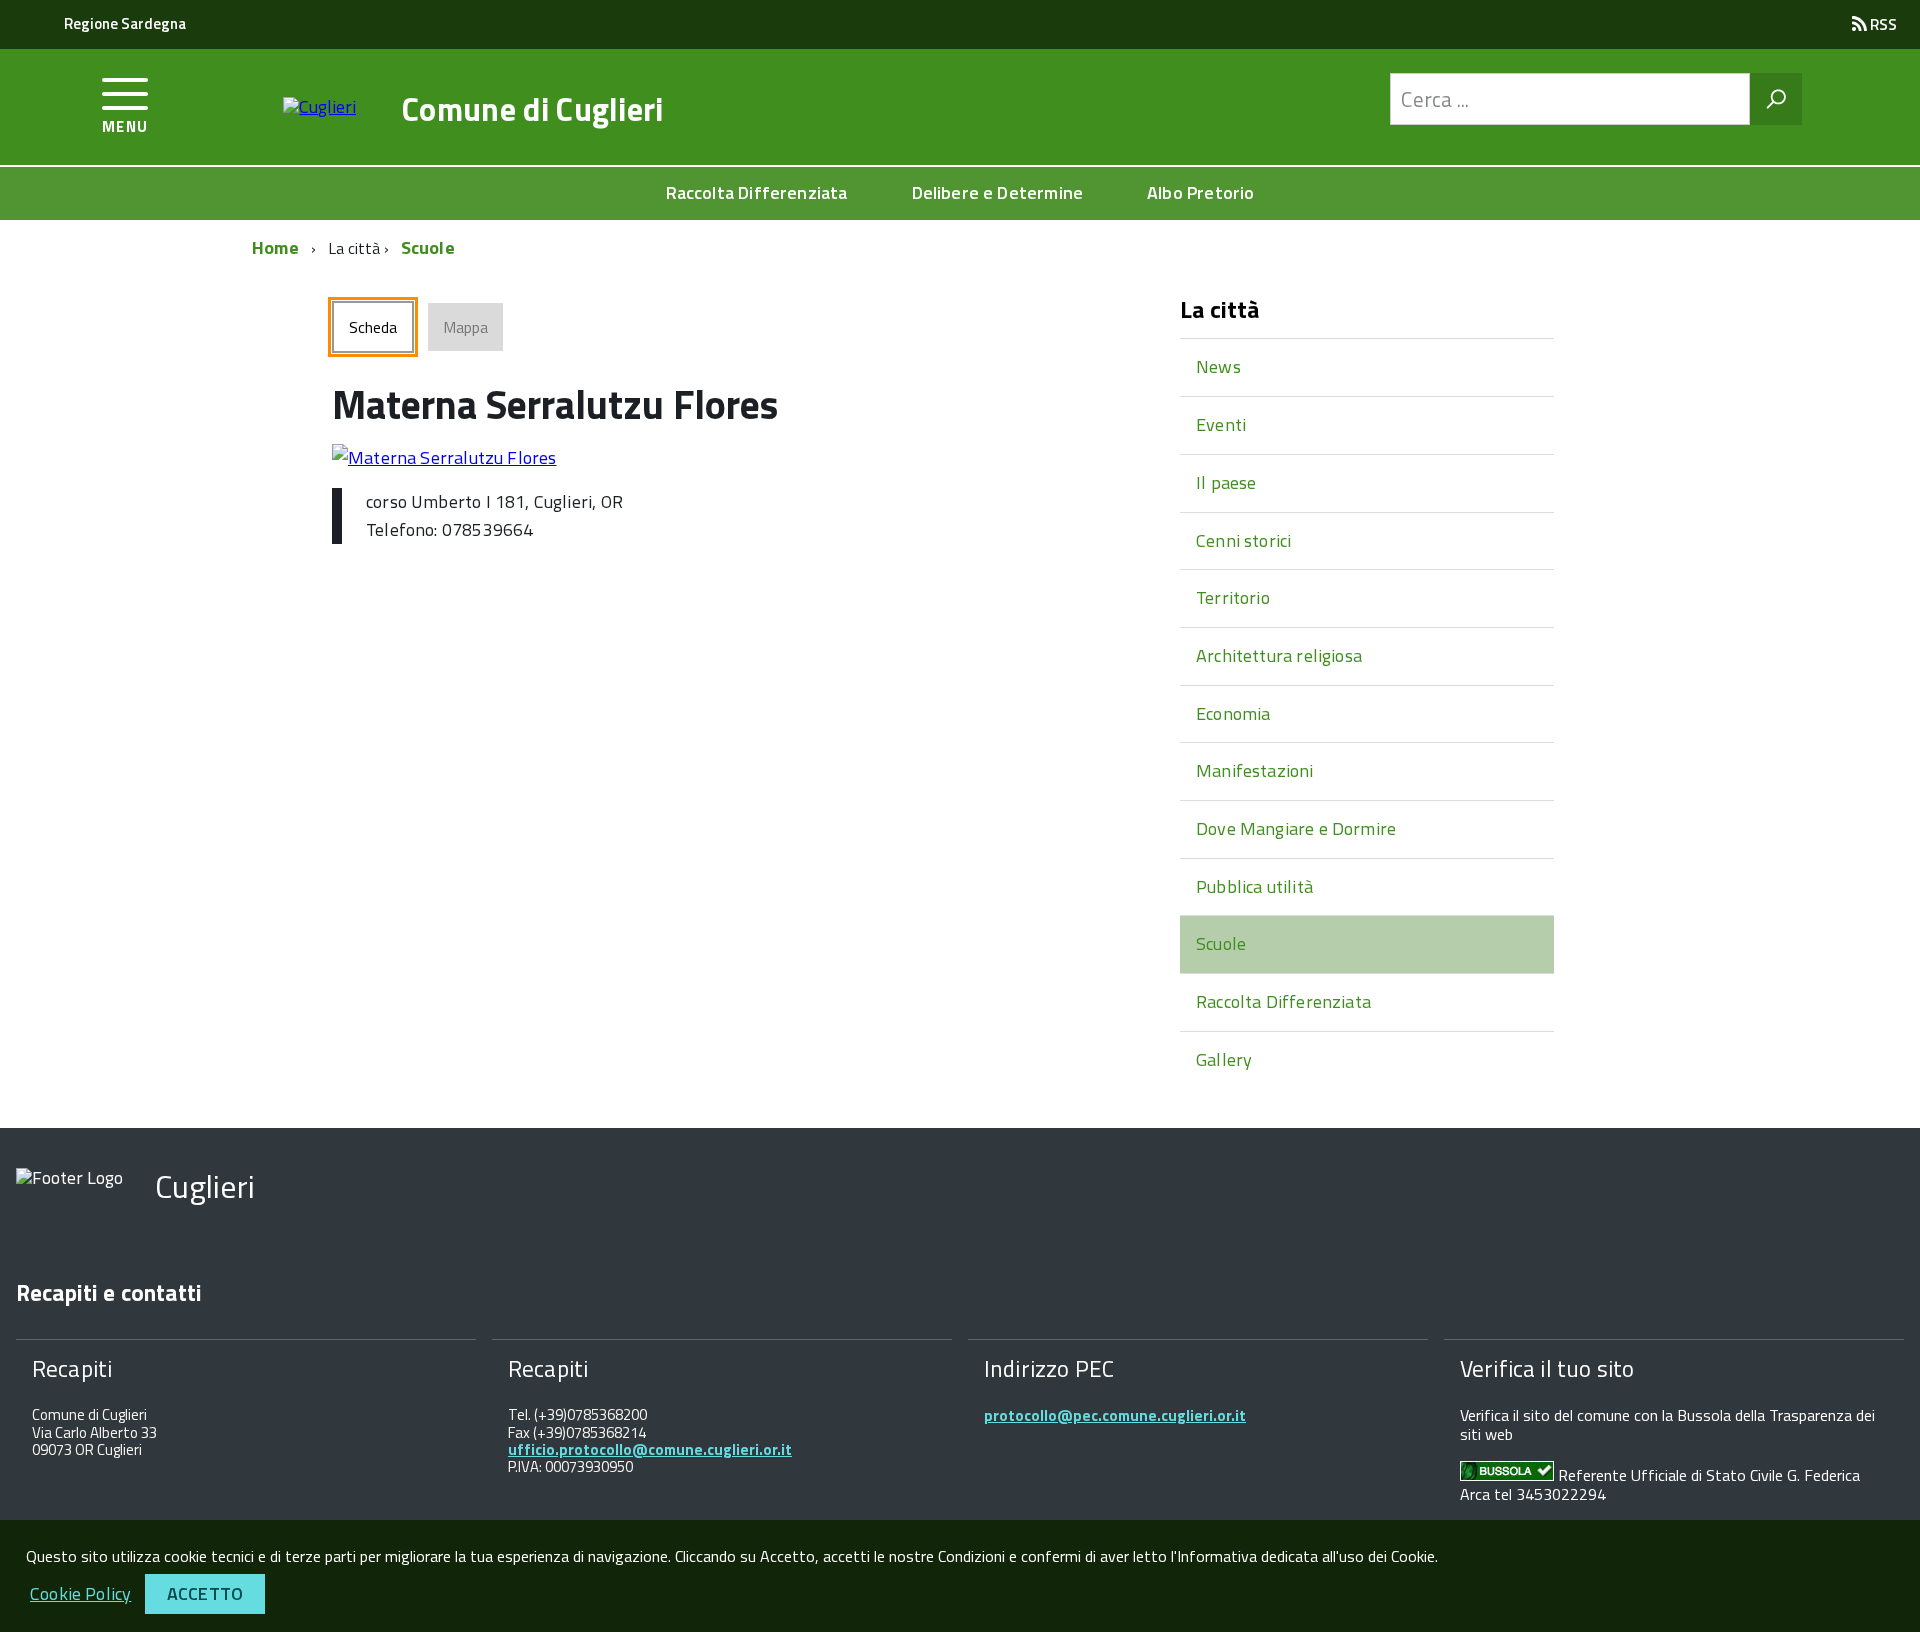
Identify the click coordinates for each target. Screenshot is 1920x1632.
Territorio (1233, 597)
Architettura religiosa (1279, 655)
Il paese (1226, 482)
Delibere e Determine (998, 192)
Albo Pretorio (1200, 192)
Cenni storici (1243, 540)
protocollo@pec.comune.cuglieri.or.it (1115, 1415)
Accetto (205, 1593)
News (1218, 366)
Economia (1233, 713)
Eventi (1221, 424)
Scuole (428, 247)
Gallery (1224, 1059)
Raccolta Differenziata (757, 192)
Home (275, 247)
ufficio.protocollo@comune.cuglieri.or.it (650, 1449)
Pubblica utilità (1254, 886)
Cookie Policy (80, 1593)
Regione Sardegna (125, 23)
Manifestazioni (1255, 770)
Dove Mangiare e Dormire (1296, 828)
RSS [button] (1882, 24)
